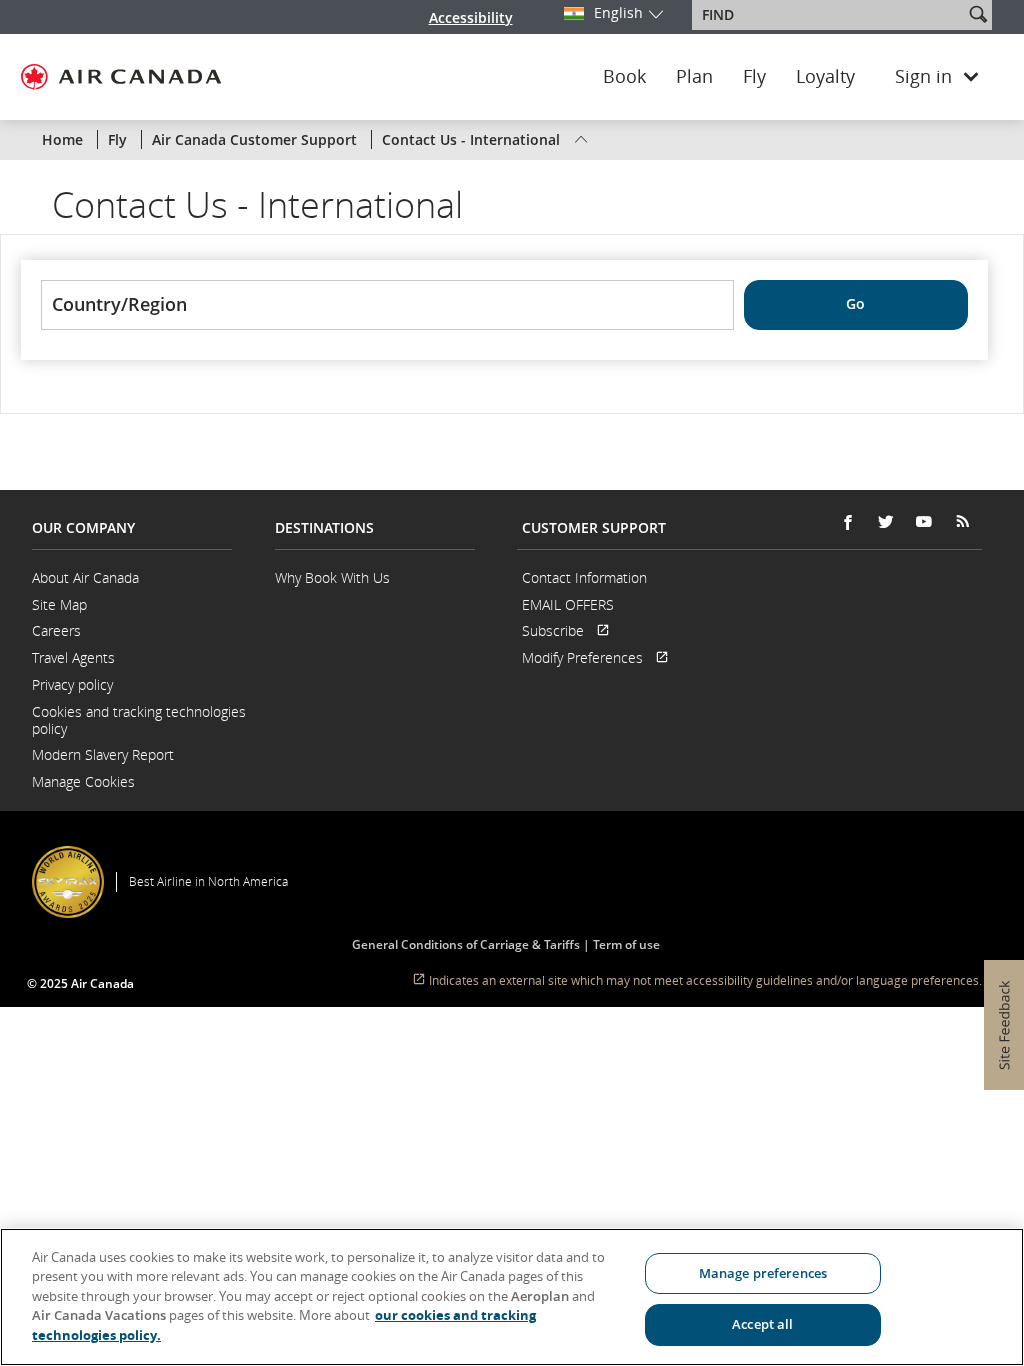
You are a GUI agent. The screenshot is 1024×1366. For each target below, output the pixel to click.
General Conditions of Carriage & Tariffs (466, 944)
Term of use (626, 944)
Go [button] (855, 303)
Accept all (762, 1324)
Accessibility (471, 17)
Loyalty (825, 77)
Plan (694, 77)
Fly (754, 77)
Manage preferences (763, 1273)
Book (624, 77)
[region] (512, 1297)
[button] (978, 14)
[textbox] (829, 15)
